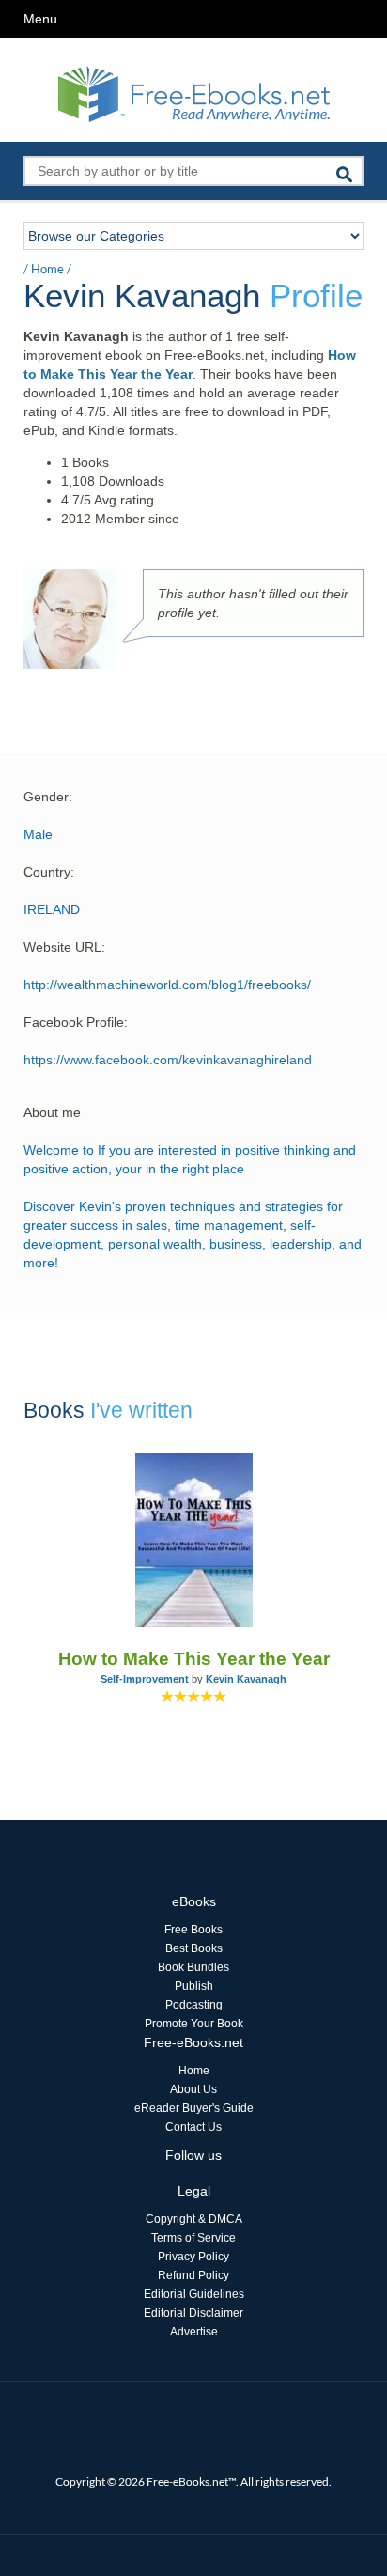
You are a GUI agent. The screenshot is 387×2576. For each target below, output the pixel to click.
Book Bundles (193, 1967)
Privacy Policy (193, 2257)
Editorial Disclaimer (193, 2313)
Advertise (194, 2332)
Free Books (193, 1930)
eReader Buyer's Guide (194, 2108)
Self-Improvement (145, 1679)
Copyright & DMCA (194, 2219)
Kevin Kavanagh (246, 1679)
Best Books (194, 1948)
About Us (193, 2089)
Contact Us (193, 2127)
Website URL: (64, 947)
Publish (194, 1986)
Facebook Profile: (76, 1022)
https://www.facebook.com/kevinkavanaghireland (168, 1060)
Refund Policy (193, 2275)
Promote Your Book (194, 2024)
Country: (49, 872)
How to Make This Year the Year (194, 1659)
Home (47, 269)
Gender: (48, 797)
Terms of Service (193, 2238)
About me (52, 1112)
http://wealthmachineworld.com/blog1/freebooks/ (167, 985)
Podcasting (194, 2005)
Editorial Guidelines (194, 2294)
